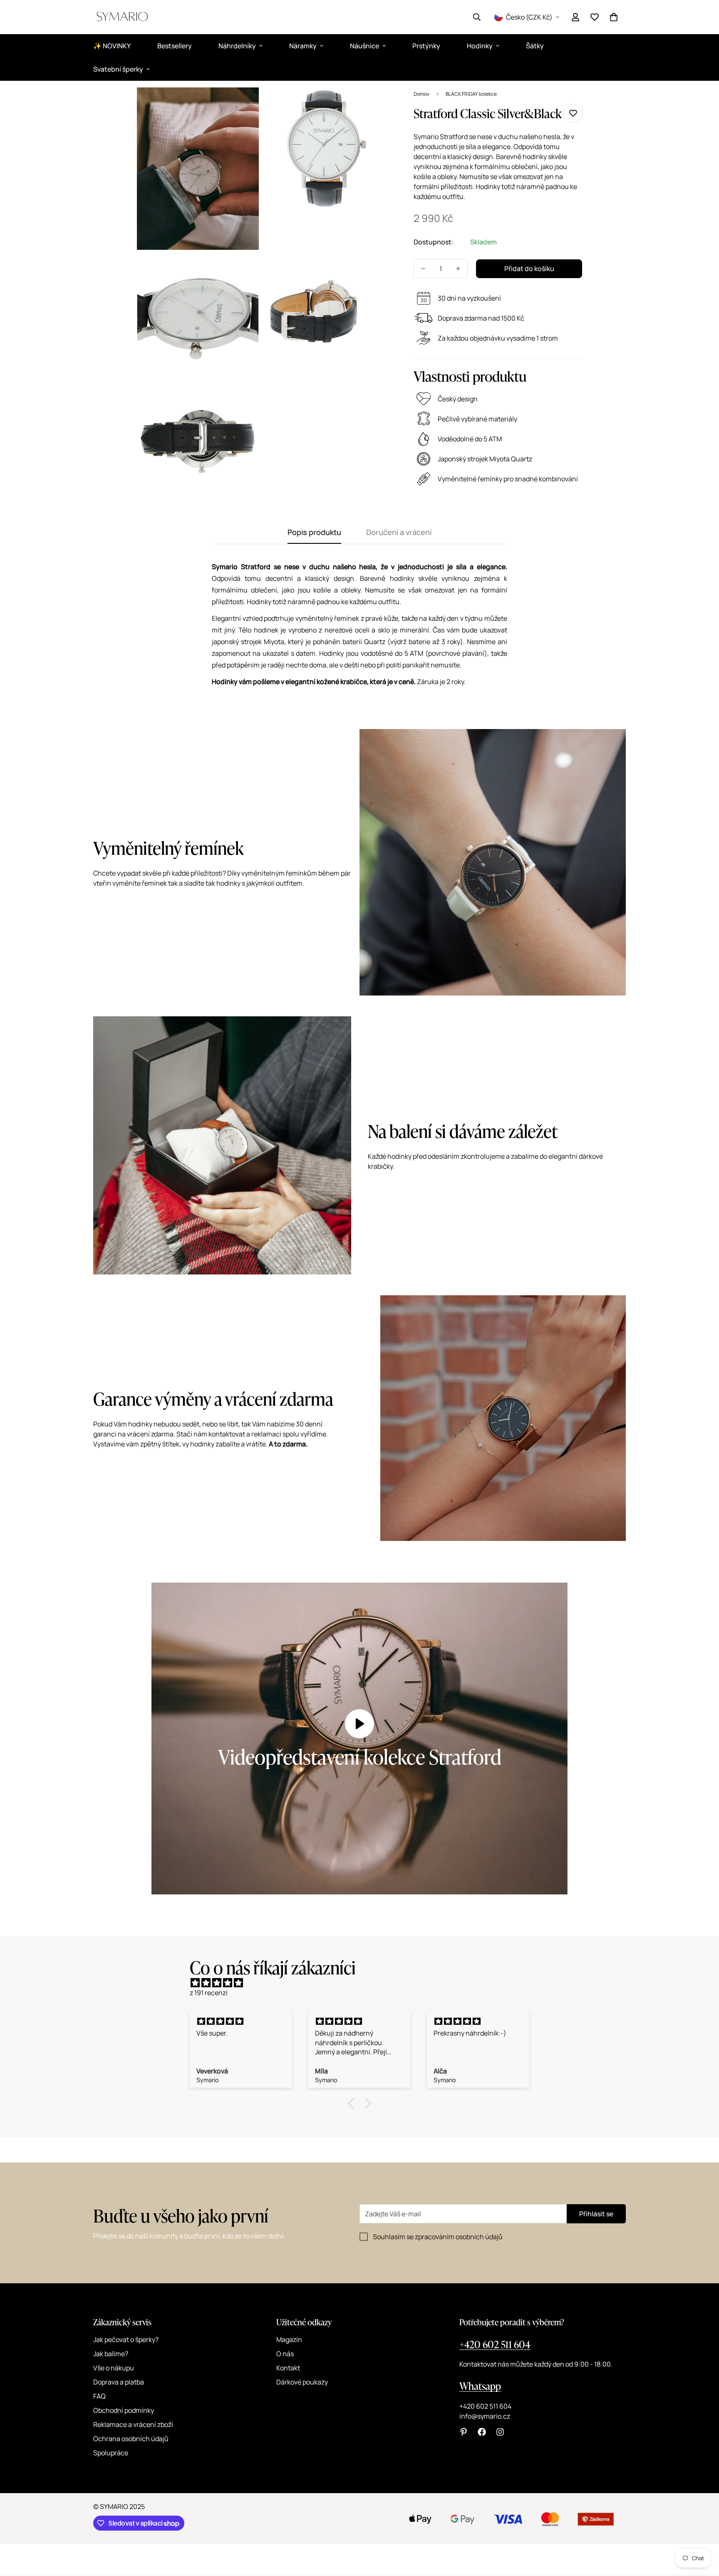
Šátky (535, 46)
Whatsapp (480, 2386)
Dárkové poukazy (302, 2382)
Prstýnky (426, 46)
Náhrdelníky (237, 46)
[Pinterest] (464, 2432)
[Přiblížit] (243, 105)
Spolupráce (111, 2453)
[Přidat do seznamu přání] (573, 113)
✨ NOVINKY (112, 46)
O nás (285, 2354)
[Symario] (122, 17)
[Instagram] (500, 2432)
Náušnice (364, 46)
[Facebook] (482, 2432)
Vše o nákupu (114, 2368)
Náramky (303, 46)
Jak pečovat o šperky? (126, 2340)
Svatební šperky (118, 69)
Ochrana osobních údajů (131, 2439)
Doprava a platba (119, 2382)
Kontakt (288, 2368)
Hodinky (480, 46)
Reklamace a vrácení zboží (133, 2424)
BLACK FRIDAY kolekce (471, 94)
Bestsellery (175, 46)
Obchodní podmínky (124, 2410)
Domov (421, 94)
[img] (364, 1983)
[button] (614, 17)
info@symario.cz (485, 2416)
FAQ (99, 2396)
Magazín (289, 2340)
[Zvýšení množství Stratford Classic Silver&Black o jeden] (458, 269)
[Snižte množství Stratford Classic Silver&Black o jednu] (423, 269)
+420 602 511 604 (495, 2344)
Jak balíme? (111, 2354)
